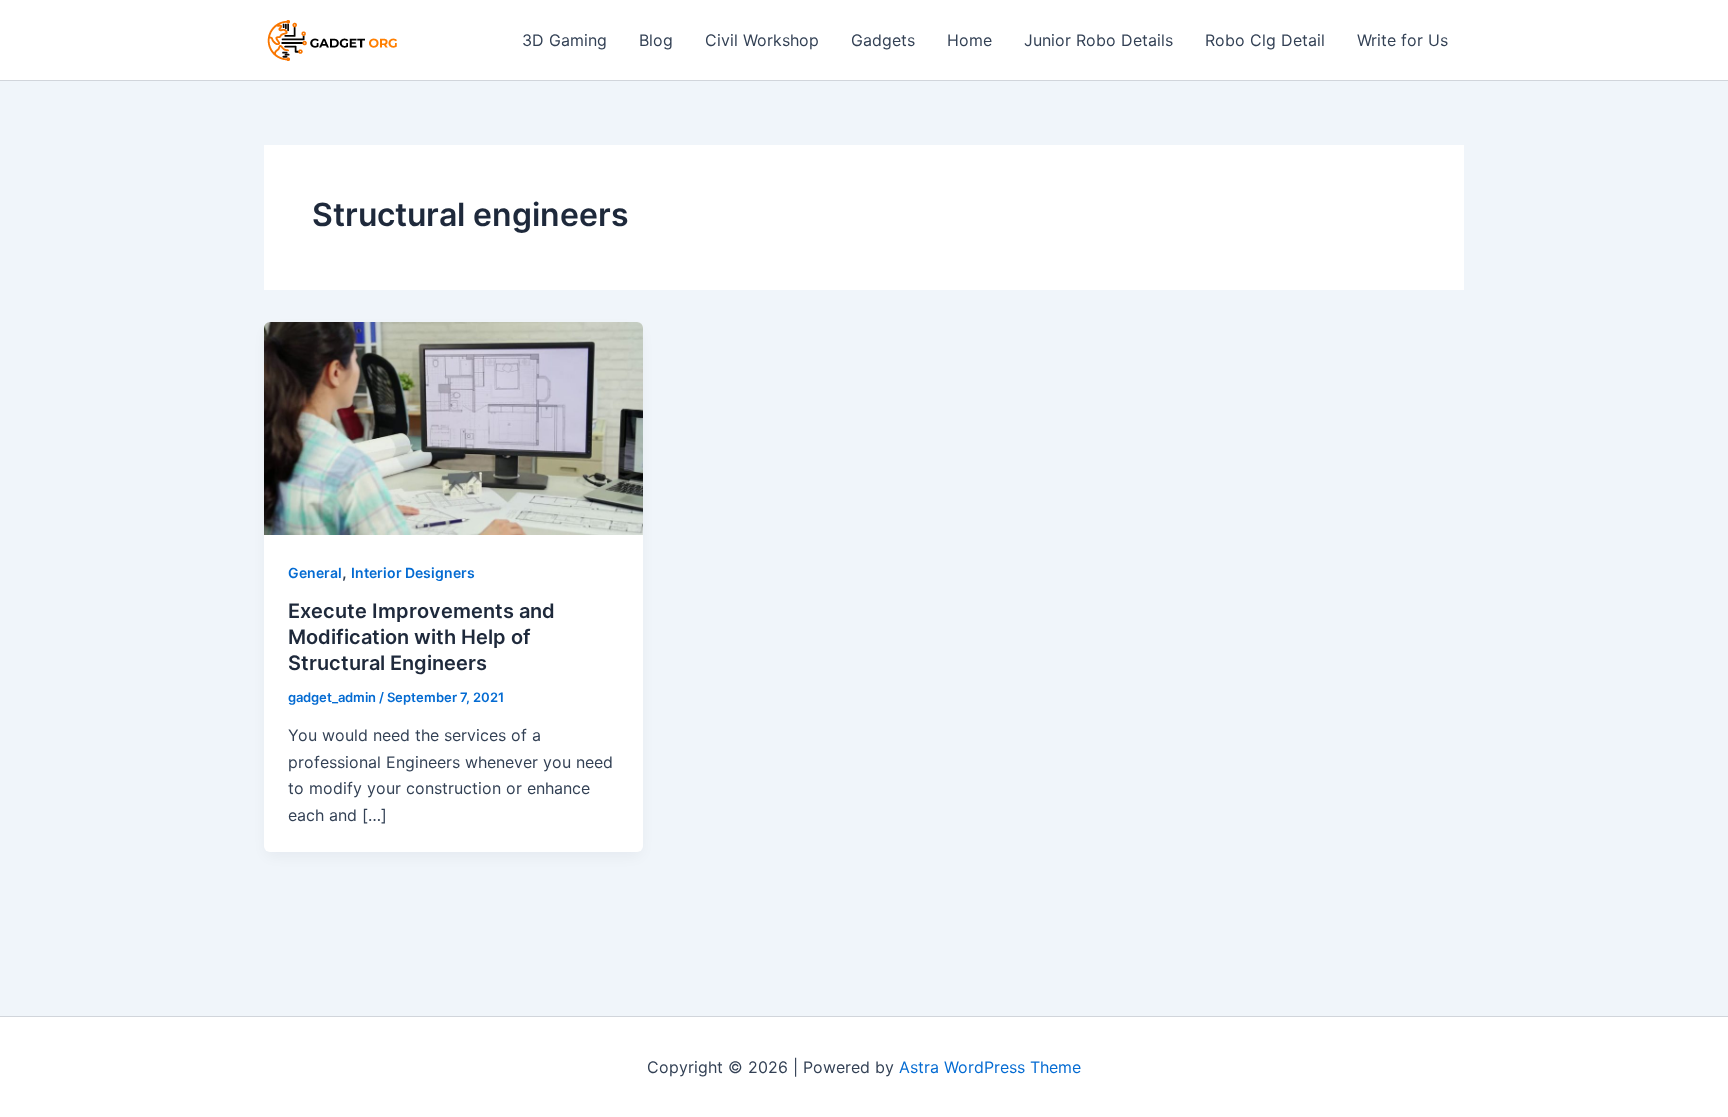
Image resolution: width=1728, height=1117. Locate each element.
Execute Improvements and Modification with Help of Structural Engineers (421, 637)
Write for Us (1402, 40)
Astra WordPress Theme (990, 1067)
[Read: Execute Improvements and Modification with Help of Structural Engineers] (453, 427)
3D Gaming (564, 40)
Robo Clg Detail (1265, 40)
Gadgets (883, 40)
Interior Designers (413, 572)
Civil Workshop (762, 40)
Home (969, 40)
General (315, 572)
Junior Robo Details (1098, 40)
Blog (656, 40)
